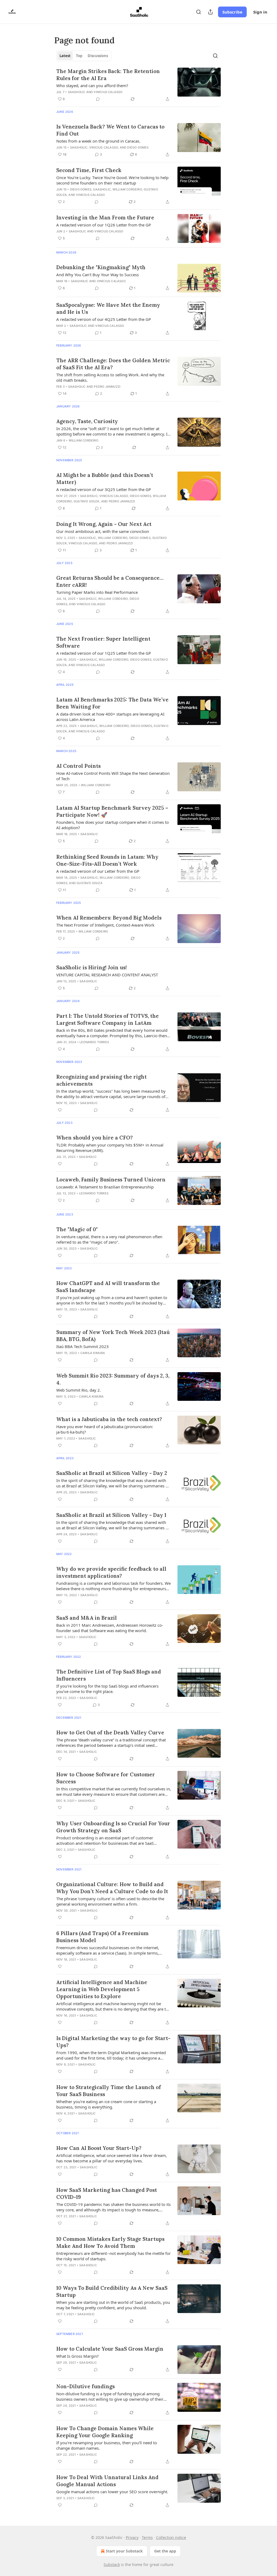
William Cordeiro (127, 189)
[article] (138, 85)
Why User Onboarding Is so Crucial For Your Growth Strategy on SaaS (113, 1827)
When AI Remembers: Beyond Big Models (109, 918)
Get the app (165, 2551)
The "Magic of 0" (77, 1229)
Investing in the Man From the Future (105, 218)
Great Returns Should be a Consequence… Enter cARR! (110, 581)
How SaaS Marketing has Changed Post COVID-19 (107, 2193)
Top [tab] (79, 56)
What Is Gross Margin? (78, 2356)
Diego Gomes (138, 147)
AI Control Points (78, 766)
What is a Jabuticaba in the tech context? (109, 1419)
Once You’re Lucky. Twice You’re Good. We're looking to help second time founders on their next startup (112, 180)
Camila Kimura (93, 1353)
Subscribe (232, 12)
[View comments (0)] (98, 99)
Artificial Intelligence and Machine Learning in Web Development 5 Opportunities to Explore (102, 1989)
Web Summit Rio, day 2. (79, 1390)
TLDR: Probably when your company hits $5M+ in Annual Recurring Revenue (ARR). (110, 1148)
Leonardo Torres (94, 1042)
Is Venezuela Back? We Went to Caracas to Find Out (110, 130)
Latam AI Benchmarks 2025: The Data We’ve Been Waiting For (112, 703)
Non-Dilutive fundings (85, 2386)
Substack (112, 2565)
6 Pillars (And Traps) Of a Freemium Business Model (102, 1937)
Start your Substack (124, 2551)
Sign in (260, 12)
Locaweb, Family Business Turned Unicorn (111, 1180)
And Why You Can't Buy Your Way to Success (98, 275)
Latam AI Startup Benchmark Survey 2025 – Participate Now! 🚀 (112, 811)
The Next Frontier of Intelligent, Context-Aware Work (105, 925)
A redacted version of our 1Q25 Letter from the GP (104, 653)
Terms (147, 2537)
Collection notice (171, 2537)
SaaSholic (77, 92)
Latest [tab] (65, 56)
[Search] (199, 12)
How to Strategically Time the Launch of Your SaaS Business (109, 2091)
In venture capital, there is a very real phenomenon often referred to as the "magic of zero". (109, 1239)
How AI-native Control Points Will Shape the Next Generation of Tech (113, 776)
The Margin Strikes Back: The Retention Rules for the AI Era (108, 75)
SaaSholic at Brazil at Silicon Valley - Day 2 (112, 1473)
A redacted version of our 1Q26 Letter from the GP (104, 225)
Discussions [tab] (98, 56)
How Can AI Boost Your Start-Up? (99, 2148)
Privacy (132, 2537)
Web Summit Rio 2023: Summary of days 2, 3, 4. (113, 1379)
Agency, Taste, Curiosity (87, 421)
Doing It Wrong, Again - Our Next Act (104, 524)
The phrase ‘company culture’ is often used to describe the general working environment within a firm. (110, 1901)
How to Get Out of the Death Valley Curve (110, 1732)
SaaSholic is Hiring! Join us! (92, 967)
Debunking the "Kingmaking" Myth (101, 267)
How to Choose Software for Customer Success (106, 1778)
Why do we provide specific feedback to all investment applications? (111, 1572)
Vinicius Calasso (108, 92)
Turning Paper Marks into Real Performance (97, 592)
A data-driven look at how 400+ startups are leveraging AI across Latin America (110, 717)
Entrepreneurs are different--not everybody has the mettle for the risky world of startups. (113, 2256)
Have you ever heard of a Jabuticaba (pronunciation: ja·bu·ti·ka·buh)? (105, 1429)
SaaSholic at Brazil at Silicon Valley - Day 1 (111, 1515)
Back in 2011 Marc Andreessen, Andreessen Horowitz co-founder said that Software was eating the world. (110, 1628)
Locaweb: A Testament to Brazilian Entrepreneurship (105, 1187)
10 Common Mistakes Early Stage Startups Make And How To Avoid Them (110, 2242)
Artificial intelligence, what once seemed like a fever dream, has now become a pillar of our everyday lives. (112, 2158)
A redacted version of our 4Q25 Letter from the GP (104, 319)
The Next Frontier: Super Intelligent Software (103, 642)
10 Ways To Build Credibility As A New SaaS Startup (112, 2291)
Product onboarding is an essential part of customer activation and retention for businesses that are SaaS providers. (105, 1840)
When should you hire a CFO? (95, 1138)
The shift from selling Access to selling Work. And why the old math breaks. (110, 377)
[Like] (60, 1110)
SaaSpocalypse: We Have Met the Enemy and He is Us (108, 308)
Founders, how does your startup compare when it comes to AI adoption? (113, 825)
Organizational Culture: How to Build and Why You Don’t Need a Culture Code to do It (112, 1888)
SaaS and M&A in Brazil (87, 1618)
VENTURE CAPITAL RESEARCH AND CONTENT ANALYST (107, 975)
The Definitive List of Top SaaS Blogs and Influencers (109, 1675)
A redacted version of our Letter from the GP (98, 871)
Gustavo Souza (87, 501)
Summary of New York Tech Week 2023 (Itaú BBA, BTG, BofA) (113, 1336)
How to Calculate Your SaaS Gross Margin (110, 2349)
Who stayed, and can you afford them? (92, 85)
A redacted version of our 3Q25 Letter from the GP (104, 489)
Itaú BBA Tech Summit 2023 (83, 1346)
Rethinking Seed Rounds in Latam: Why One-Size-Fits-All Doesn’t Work (107, 860)
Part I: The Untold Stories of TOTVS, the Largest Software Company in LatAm (108, 1019)
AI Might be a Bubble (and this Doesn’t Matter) (105, 479)
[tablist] (84, 56)
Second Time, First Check (89, 170)
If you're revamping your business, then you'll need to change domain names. (107, 2445)
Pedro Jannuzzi (107, 387)
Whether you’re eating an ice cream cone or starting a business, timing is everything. (106, 2104)
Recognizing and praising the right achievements (101, 1080)
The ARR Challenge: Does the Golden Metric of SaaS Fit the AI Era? (113, 364)
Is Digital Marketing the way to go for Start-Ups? (113, 2042)
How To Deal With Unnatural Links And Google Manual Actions (107, 2481)
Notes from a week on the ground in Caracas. (98, 141)
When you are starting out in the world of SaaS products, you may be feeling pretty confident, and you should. (113, 2305)
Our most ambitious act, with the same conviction (103, 531)
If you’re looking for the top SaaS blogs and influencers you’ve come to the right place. (107, 1689)
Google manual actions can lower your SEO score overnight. (112, 2492)
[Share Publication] (210, 12)
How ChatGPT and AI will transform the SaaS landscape (108, 1287)
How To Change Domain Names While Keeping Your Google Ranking (105, 2432)
